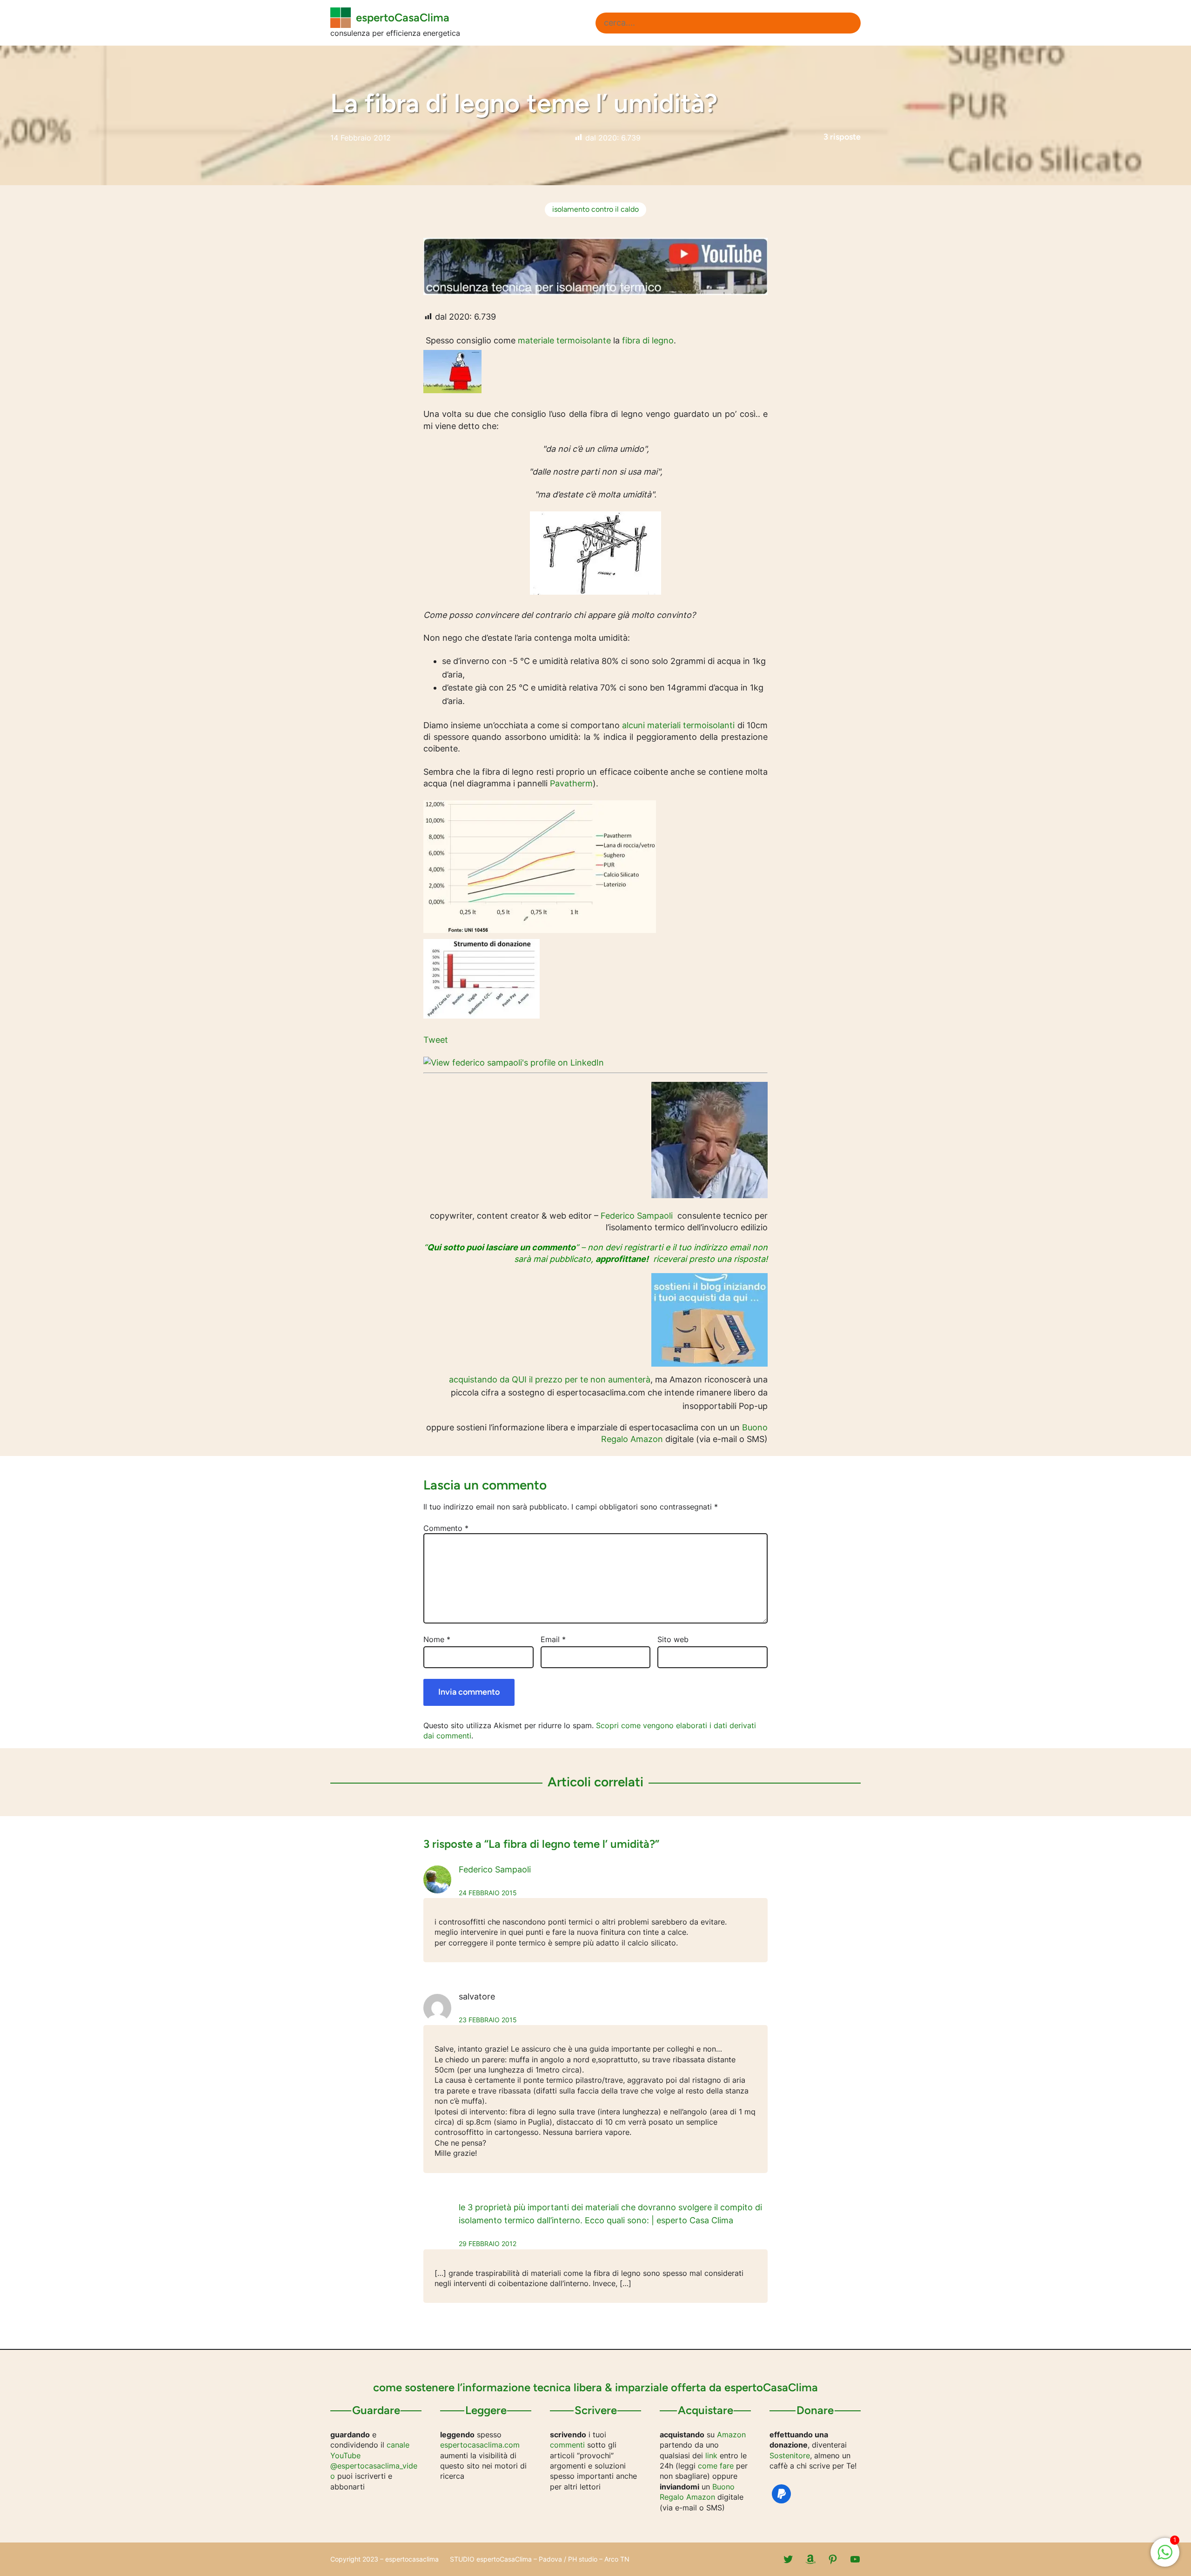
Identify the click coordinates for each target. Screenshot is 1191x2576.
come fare (716, 2466)
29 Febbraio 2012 (488, 2244)
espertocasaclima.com (480, 2445)
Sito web (673, 1639)
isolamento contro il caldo (595, 209)
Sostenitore (790, 2455)
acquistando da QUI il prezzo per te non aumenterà (550, 1379)
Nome (437, 1639)
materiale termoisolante (564, 340)
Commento (446, 1528)
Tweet (436, 1040)
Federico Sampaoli (637, 1216)
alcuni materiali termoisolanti (679, 725)
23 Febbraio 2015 (488, 2020)
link (711, 2455)
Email (553, 1639)
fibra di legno (648, 340)
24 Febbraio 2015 (488, 1893)
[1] (1165, 2557)
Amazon (731, 2435)
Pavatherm (571, 783)
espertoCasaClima (403, 17)
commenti (567, 2445)
